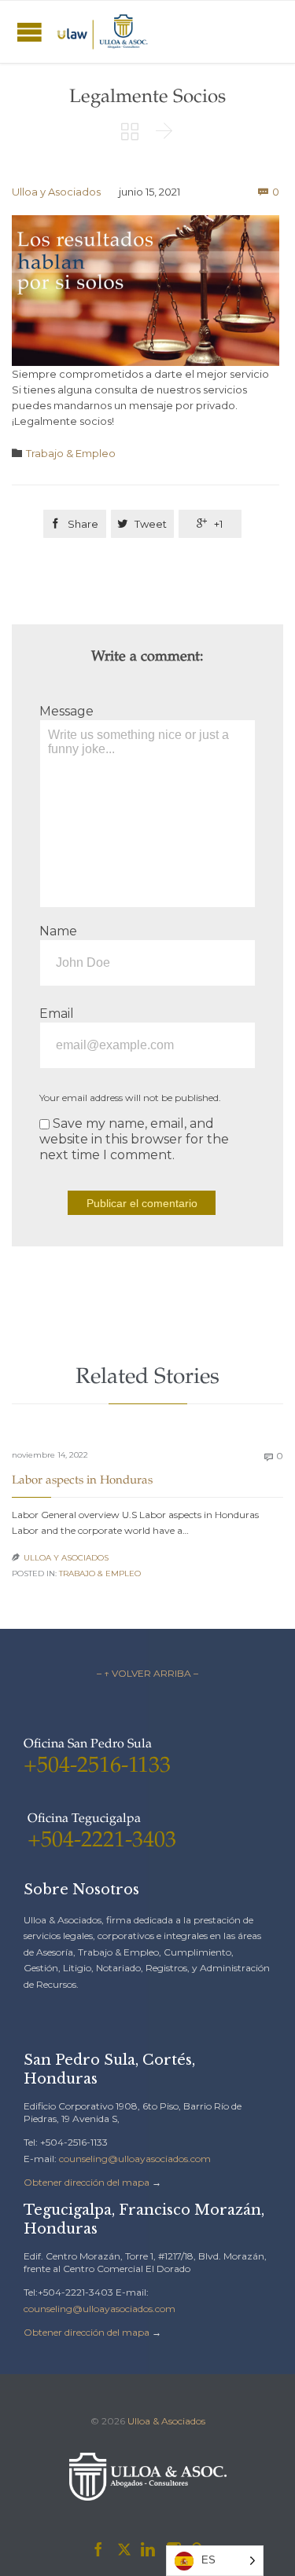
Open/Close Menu (29, 32)
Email (57, 1014)
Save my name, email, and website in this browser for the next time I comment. (134, 1139)
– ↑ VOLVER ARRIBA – (147, 1673)
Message (66, 711)
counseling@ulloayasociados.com (135, 2159)
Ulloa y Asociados (56, 192)
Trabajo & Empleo (71, 453)
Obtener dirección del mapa (87, 2182)
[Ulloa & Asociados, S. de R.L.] (102, 32)
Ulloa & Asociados (166, 2421)
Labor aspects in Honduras (82, 1481)
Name (58, 931)
